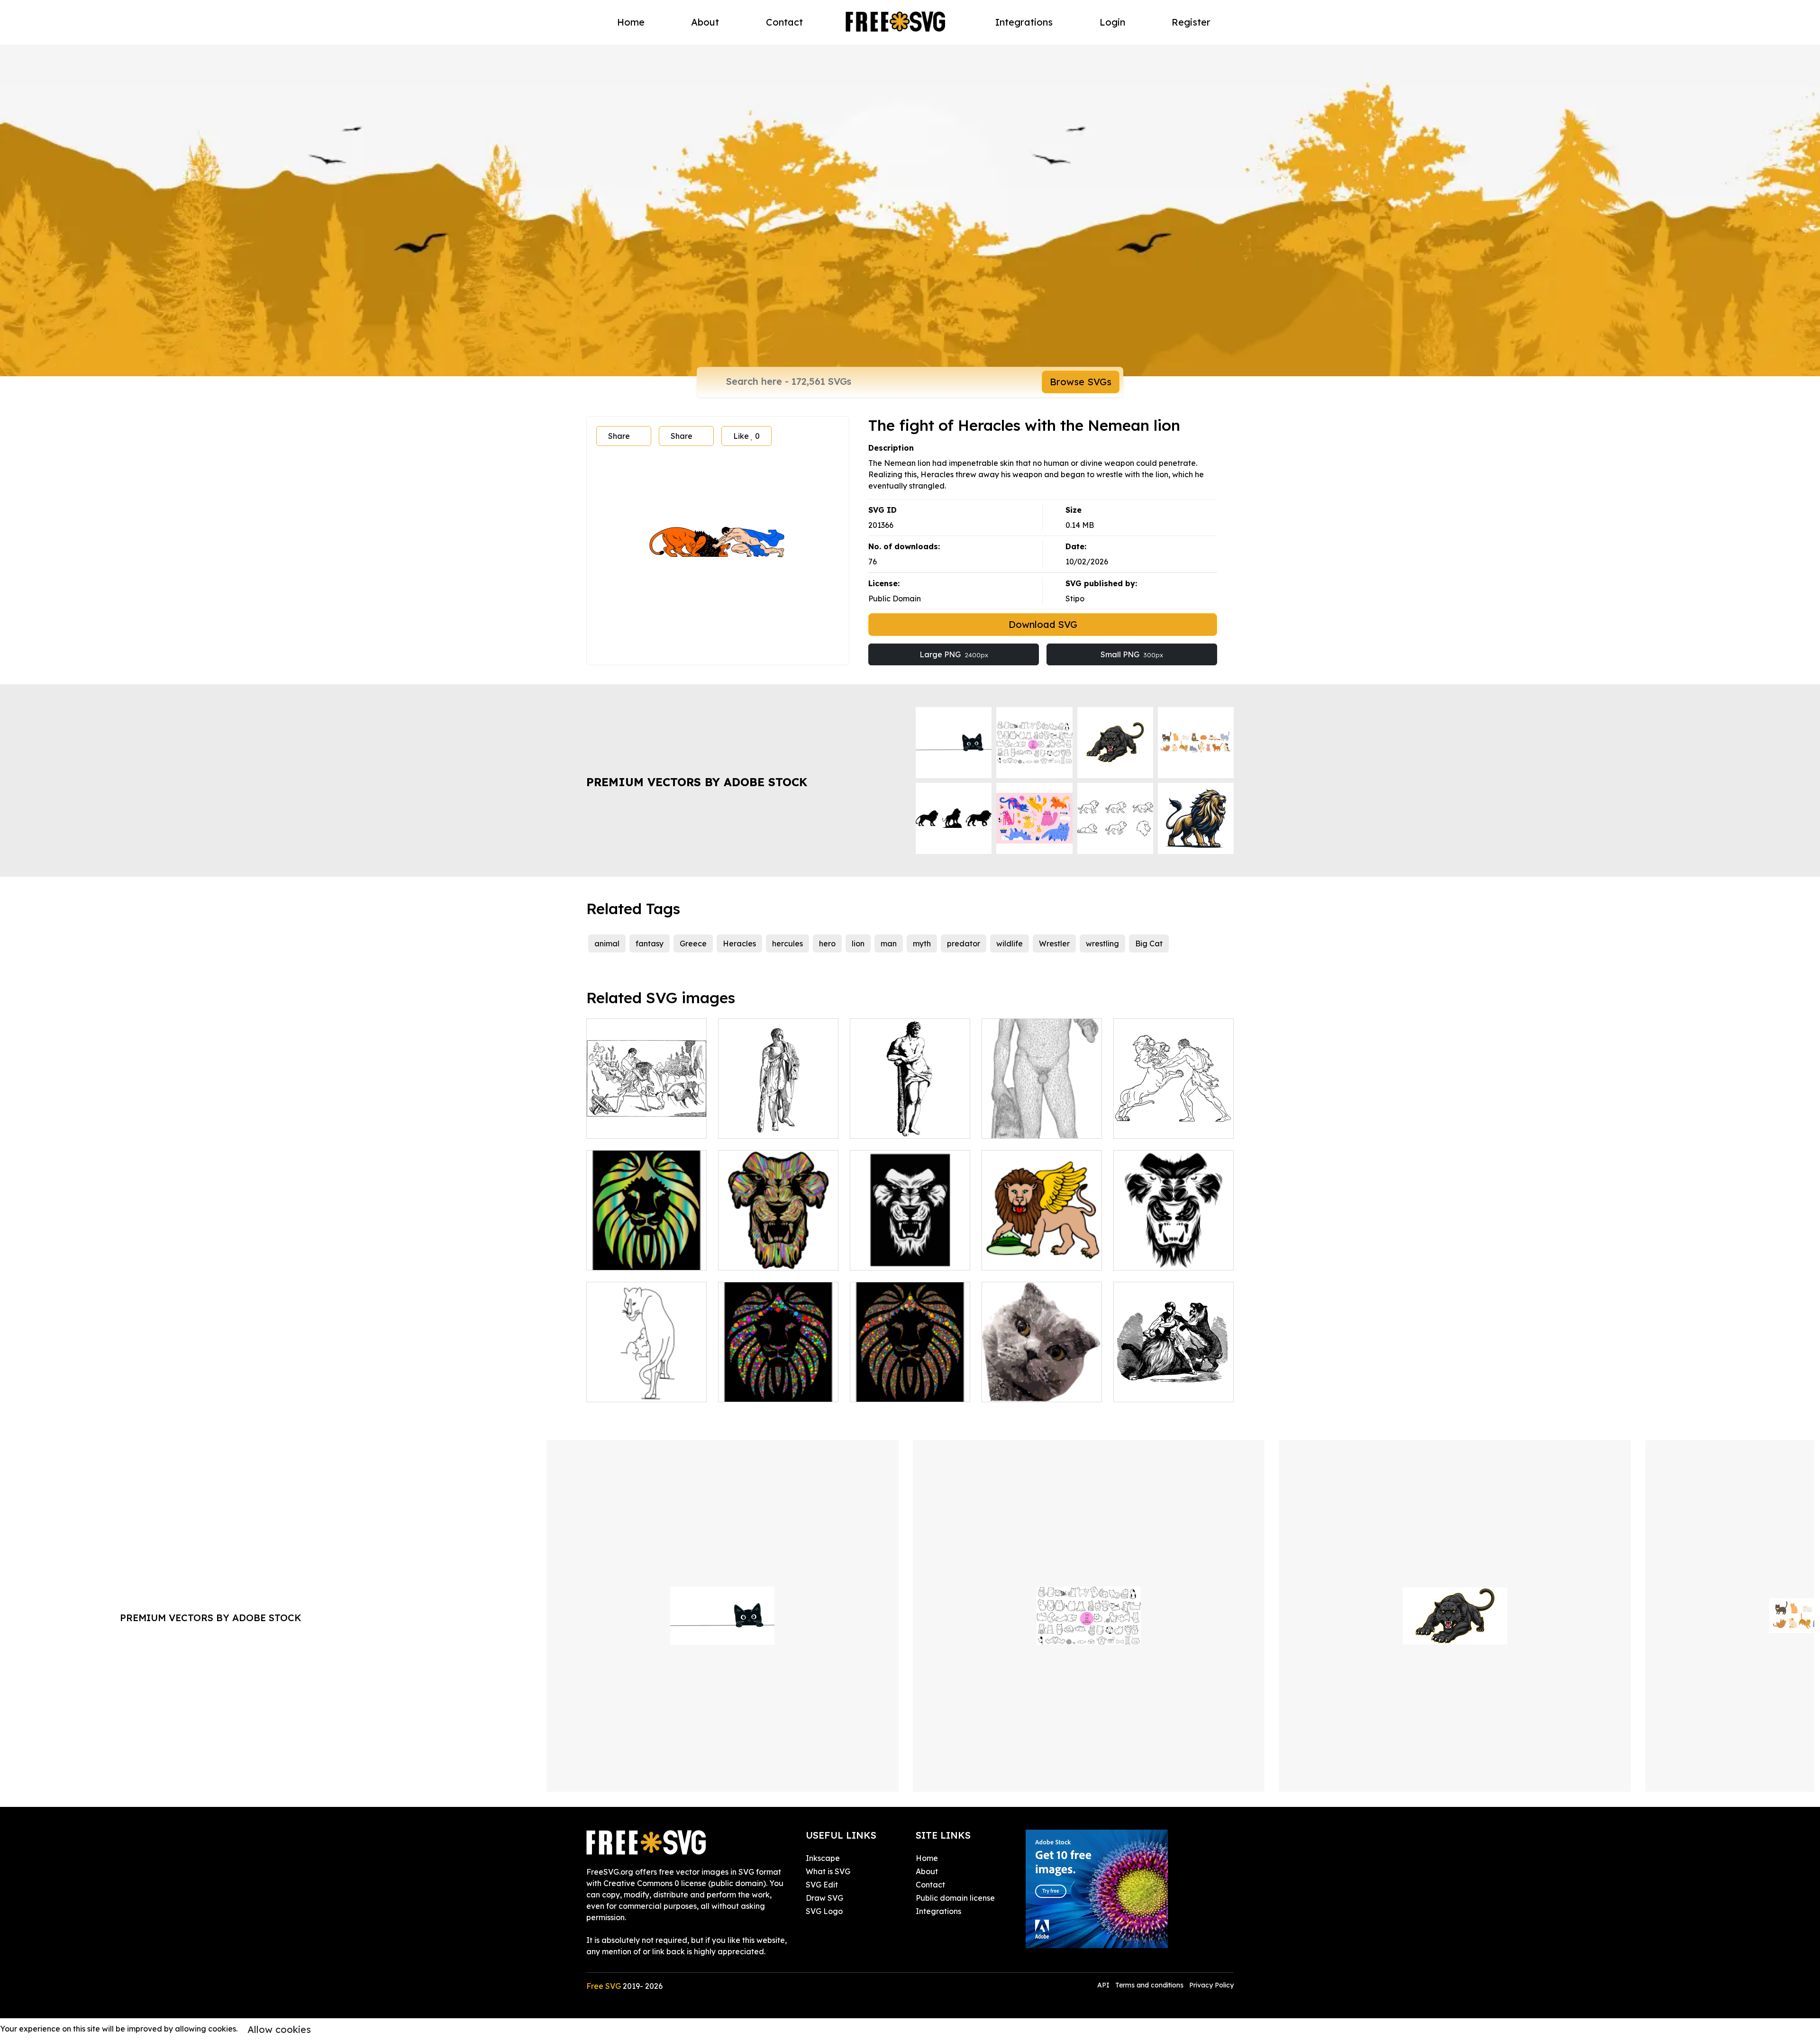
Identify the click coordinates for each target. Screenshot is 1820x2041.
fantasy (650, 943)
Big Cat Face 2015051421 (1038, 1389)
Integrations (1024, 22)
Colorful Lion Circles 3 (899, 1389)
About (705, 22)
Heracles (739, 943)
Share (619, 436)
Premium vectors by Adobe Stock (697, 782)
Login (1112, 22)
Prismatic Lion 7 (625, 1257)
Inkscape (823, 1858)
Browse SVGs (1081, 382)
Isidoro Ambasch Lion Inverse (1174, 1252)
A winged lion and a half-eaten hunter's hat (1042, 1252)
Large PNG (954, 654)
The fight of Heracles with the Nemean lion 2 (647, 1120)
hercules (787, 943)
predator (964, 943)
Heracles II (881, 1125)
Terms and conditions (1149, 1985)
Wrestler (1054, 943)
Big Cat (1149, 943)
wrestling (1102, 943)
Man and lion (1147, 1389)
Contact (784, 22)
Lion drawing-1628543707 (908, 1257)
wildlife (1010, 943)
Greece (693, 943)
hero (827, 943)
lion (858, 943)
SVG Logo (824, 1911)
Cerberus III (1146, 1125)
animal (607, 943)
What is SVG (828, 1871)
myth (922, 943)
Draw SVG (824, 1898)
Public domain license (955, 1898)
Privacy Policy (1211, 1985)
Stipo (1075, 599)
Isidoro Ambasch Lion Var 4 (778, 1252)
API (1104, 1985)
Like (746, 436)
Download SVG (1043, 624)
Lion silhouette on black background (778, 1383)
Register (1191, 22)
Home (631, 22)
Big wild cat (619, 1389)
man (889, 943)
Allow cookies (279, 2029)
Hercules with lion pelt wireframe (1042, 1120)
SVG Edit (822, 1885)
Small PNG (1132, 654)
